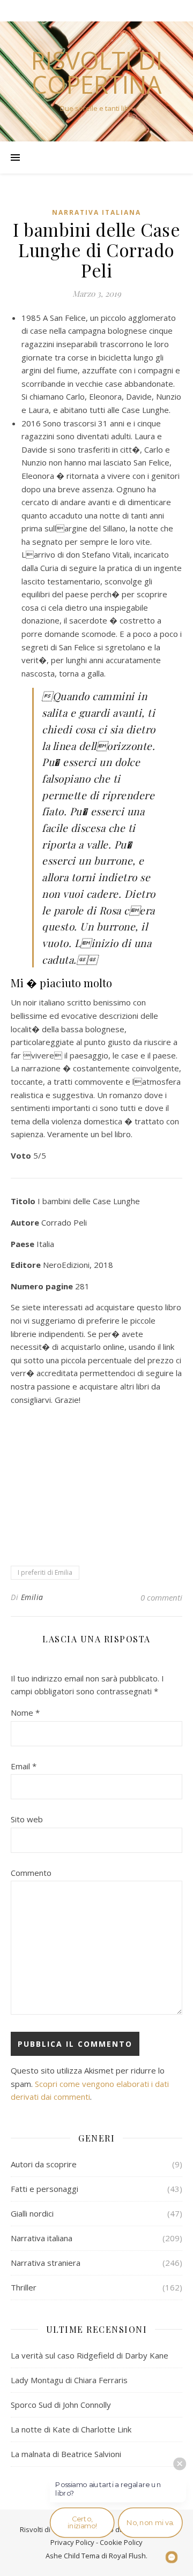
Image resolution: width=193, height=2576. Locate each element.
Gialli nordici (32, 2213)
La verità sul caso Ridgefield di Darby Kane (90, 2355)
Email (24, 1766)
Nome (25, 1713)
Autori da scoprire (44, 2164)
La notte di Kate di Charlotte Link (71, 2429)
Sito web (27, 1819)
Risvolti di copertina (97, 72)
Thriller (24, 2287)
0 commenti (161, 1597)
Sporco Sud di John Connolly (61, 2405)
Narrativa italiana (96, 212)
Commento (31, 1873)
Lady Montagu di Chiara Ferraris (69, 2380)
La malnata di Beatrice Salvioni (66, 2454)
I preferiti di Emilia (45, 1572)
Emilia (32, 1597)
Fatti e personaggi (44, 2189)
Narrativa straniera (46, 2263)
